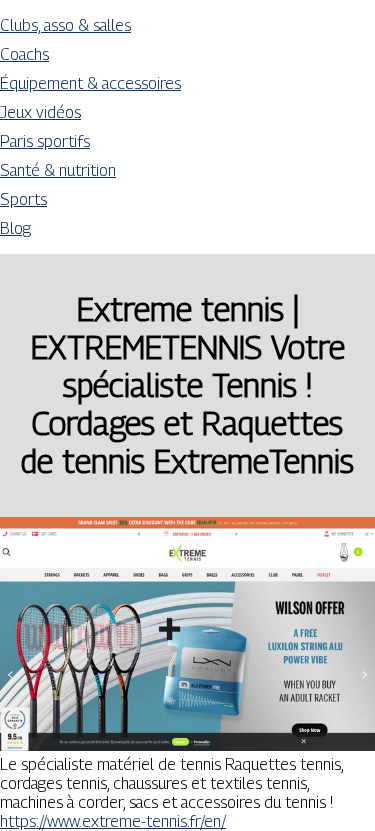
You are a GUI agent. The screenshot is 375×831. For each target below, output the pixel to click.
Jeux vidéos (40, 112)
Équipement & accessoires (90, 83)
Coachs (24, 54)
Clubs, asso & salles (65, 25)
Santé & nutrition (58, 170)
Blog (15, 228)
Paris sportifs (45, 141)
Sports (23, 199)
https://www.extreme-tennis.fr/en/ (113, 821)
